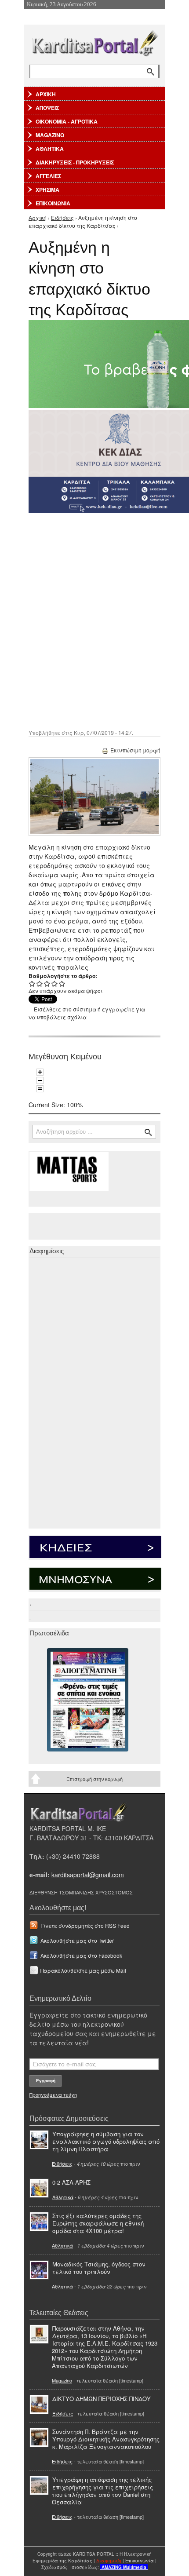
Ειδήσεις (62, 217)
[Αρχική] (94, 42)
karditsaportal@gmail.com (88, 1875)
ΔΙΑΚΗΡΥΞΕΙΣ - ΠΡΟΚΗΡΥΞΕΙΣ (75, 162)
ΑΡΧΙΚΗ (46, 94)
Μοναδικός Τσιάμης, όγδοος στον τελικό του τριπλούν (99, 2268)
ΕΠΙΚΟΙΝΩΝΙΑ (53, 203)
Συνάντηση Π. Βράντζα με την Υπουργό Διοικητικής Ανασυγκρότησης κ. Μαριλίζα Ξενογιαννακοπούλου (106, 2439)
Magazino (62, 2380)
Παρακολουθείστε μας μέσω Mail (83, 1970)
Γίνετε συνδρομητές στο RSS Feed (85, 1925)
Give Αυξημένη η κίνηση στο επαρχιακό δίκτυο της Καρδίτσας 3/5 (47, 983)
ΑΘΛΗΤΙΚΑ (50, 149)
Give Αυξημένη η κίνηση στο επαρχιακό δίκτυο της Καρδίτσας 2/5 (40, 983)
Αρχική (38, 217)
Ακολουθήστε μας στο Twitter (77, 1940)
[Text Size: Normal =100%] (40, 1089)
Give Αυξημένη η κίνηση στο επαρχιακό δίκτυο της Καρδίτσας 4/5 (55, 983)
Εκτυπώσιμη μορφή (135, 750)
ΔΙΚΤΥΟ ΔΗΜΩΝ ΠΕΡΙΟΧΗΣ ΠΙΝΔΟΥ (102, 2399)
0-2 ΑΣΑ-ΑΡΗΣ (71, 2182)
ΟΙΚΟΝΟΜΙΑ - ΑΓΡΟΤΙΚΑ (67, 121)
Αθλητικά (63, 2197)
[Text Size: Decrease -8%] (40, 1080)
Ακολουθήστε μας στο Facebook (81, 1955)
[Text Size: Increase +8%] (40, 1072)
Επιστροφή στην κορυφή (94, 1779)
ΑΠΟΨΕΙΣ (47, 108)
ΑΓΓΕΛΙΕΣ (48, 176)
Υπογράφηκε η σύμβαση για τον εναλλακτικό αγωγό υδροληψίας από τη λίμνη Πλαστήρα (106, 2141)
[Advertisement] (94, 620)
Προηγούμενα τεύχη (53, 2094)
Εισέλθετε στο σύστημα (65, 1009)
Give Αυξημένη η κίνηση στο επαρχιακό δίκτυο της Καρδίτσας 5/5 (62, 983)
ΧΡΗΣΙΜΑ (47, 190)
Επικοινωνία (140, 2561)
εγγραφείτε (118, 1009)
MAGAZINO (50, 135)
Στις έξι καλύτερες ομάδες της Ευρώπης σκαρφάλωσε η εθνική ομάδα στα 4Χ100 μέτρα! (98, 2223)
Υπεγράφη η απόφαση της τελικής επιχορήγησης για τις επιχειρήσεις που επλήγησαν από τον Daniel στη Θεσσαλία (102, 2491)
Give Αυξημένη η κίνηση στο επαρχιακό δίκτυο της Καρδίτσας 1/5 (32, 983)
